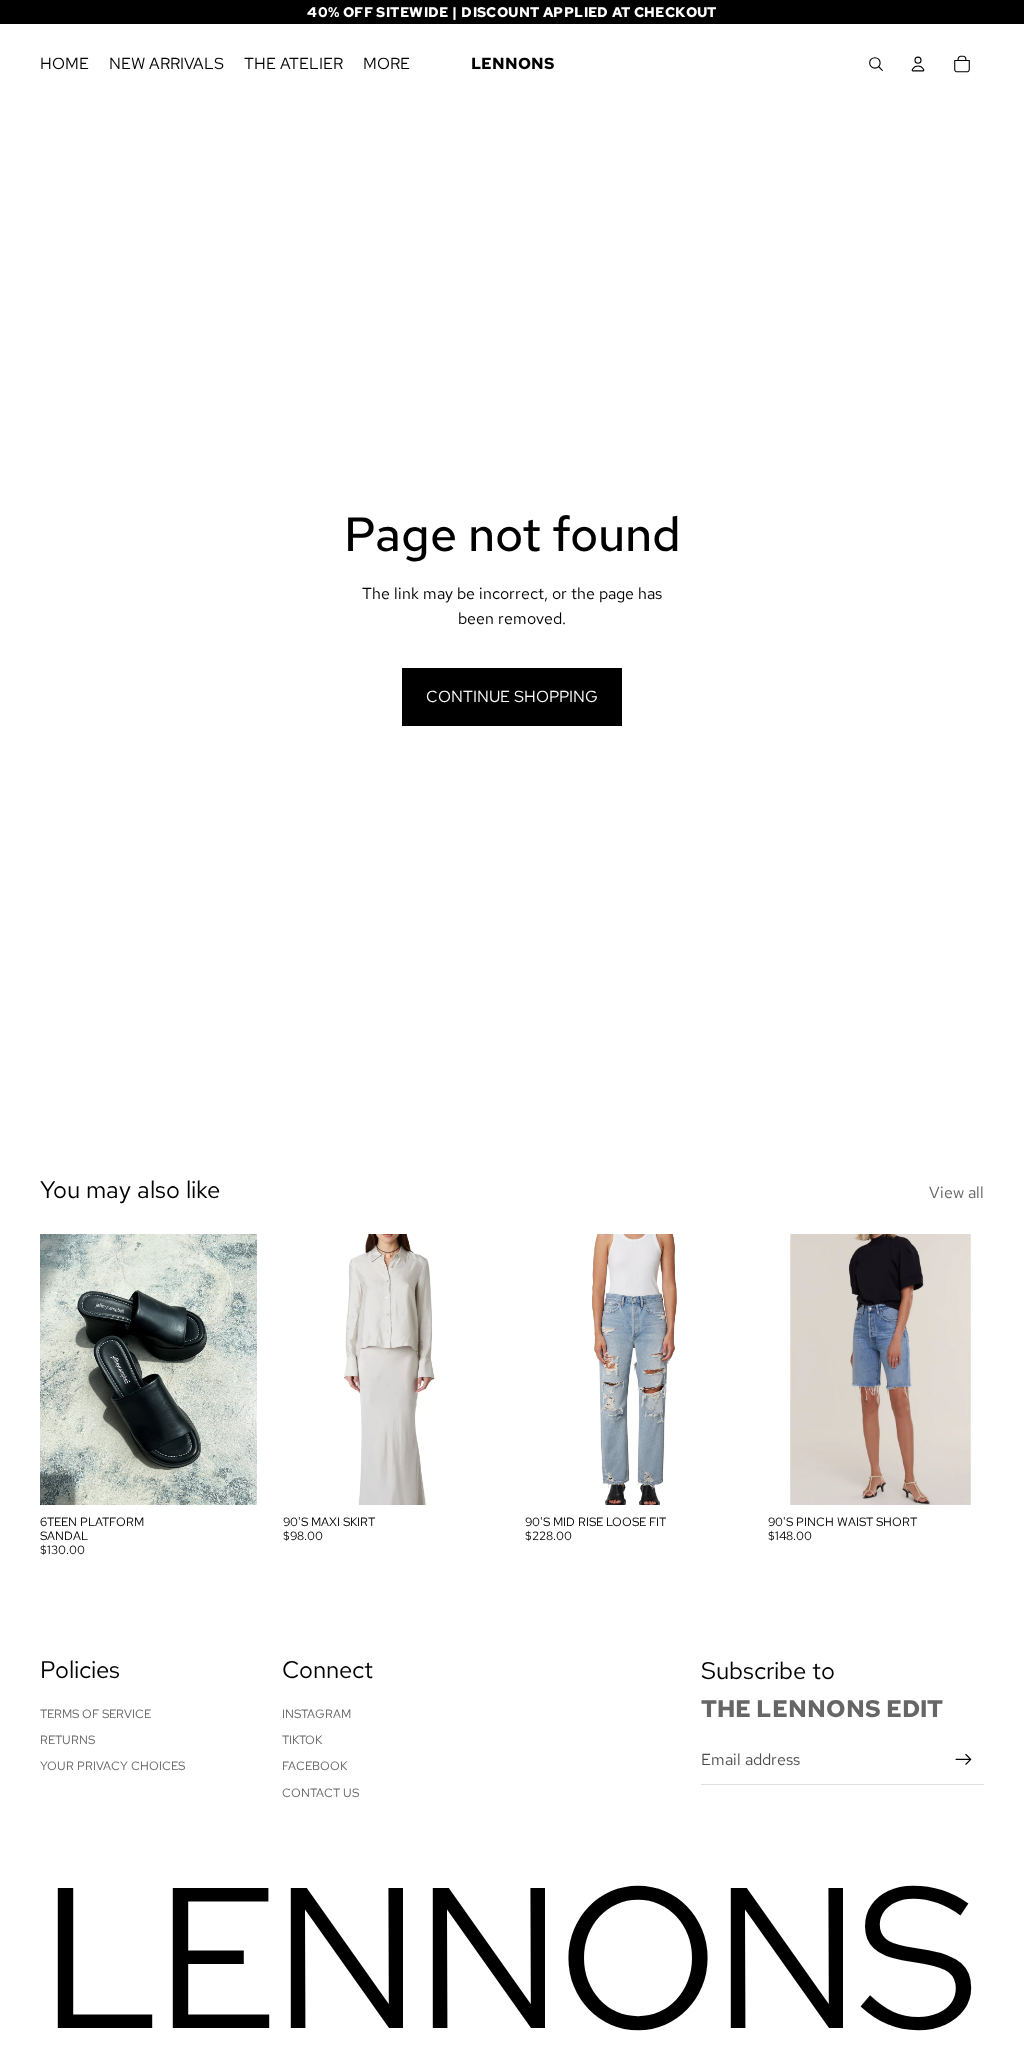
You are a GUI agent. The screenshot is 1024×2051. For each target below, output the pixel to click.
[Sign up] (964, 1760)
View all (956, 1192)
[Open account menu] (918, 64)
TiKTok (302, 1740)
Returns (67, 1740)
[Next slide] (240, 1369)
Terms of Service (95, 1714)
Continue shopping (512, 696)
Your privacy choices (112, 1766)
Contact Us (320, 1793)
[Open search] (876, 64)
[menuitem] (386, 64)
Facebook (314, 1766)
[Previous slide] (55, 1369)
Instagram (316, 1714)
